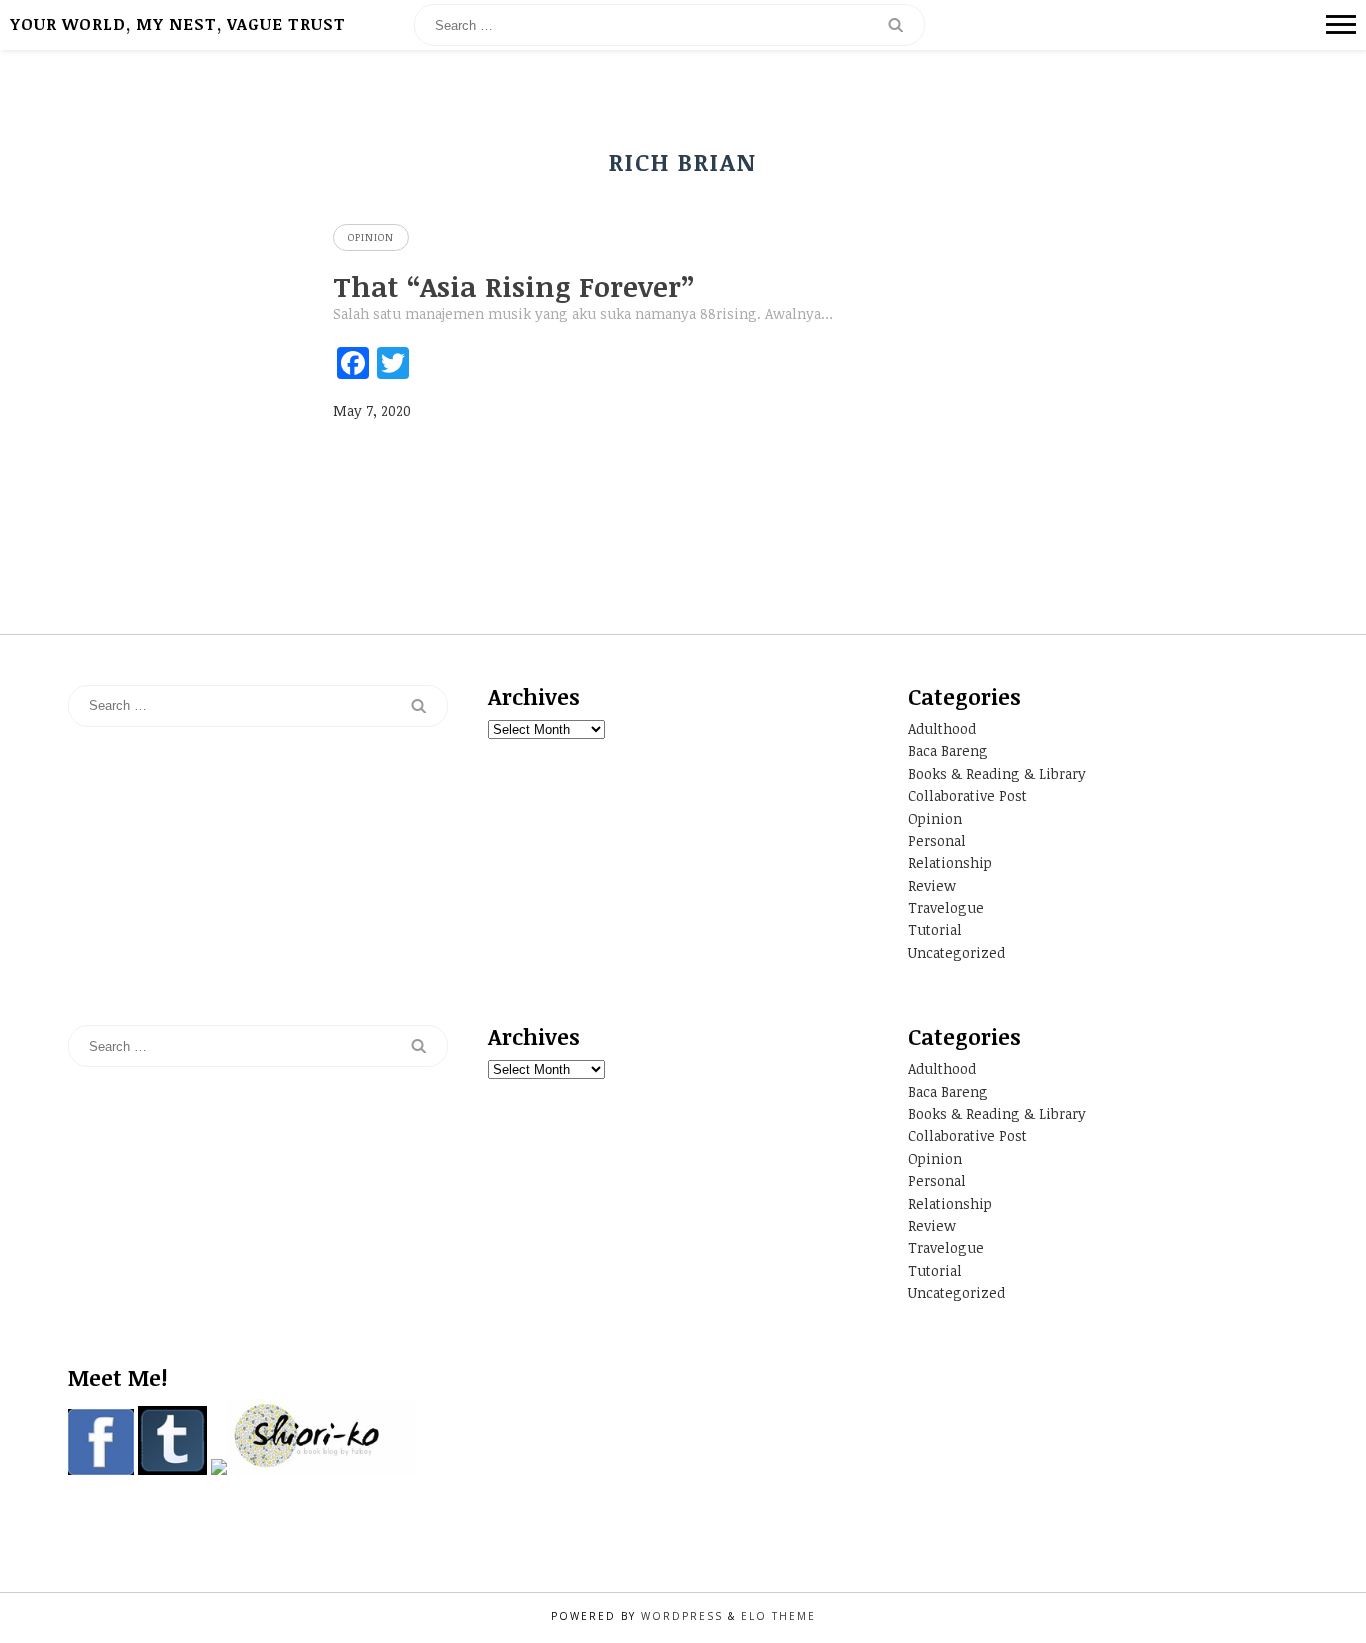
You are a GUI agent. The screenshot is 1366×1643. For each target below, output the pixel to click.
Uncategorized (956, 952)
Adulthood (942, 728)
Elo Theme (778, 1616)
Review (932, 885)
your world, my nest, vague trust (178, 24)
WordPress (682, 1616)
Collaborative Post (967, 795)
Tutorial (935, 929)
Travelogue (946, 907)
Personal (937, 840)
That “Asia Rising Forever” (514, 286)
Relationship (950, 862)
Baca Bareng (948, 750)
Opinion (371, 237)
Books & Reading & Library (997, 773)
